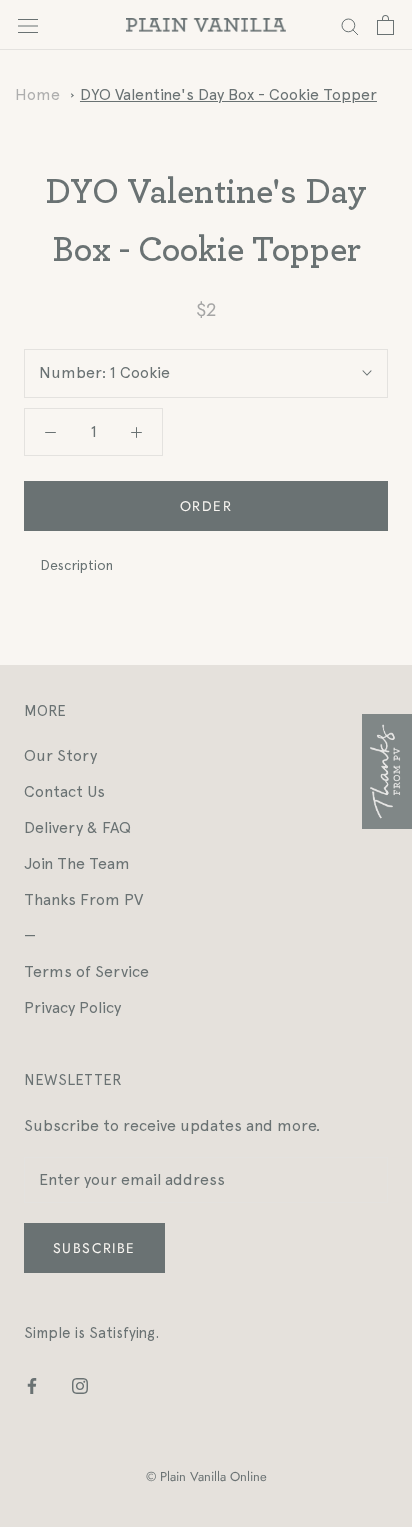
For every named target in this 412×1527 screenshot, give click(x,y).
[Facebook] (32, 1385)
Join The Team (77, 863)
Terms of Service (86, 971)
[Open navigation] (28, 25)
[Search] (350, 24)
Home (37, 94)
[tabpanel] (206, 599)
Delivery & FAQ (77, 827)
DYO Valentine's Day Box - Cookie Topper (228, 94)
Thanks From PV (83, 899)
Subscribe (94, 1248)
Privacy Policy (72, 1007)
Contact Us (64, 791)
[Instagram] (80, 1385)
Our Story (60, 755)
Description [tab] (76, 565)
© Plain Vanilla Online (206, 1476)
